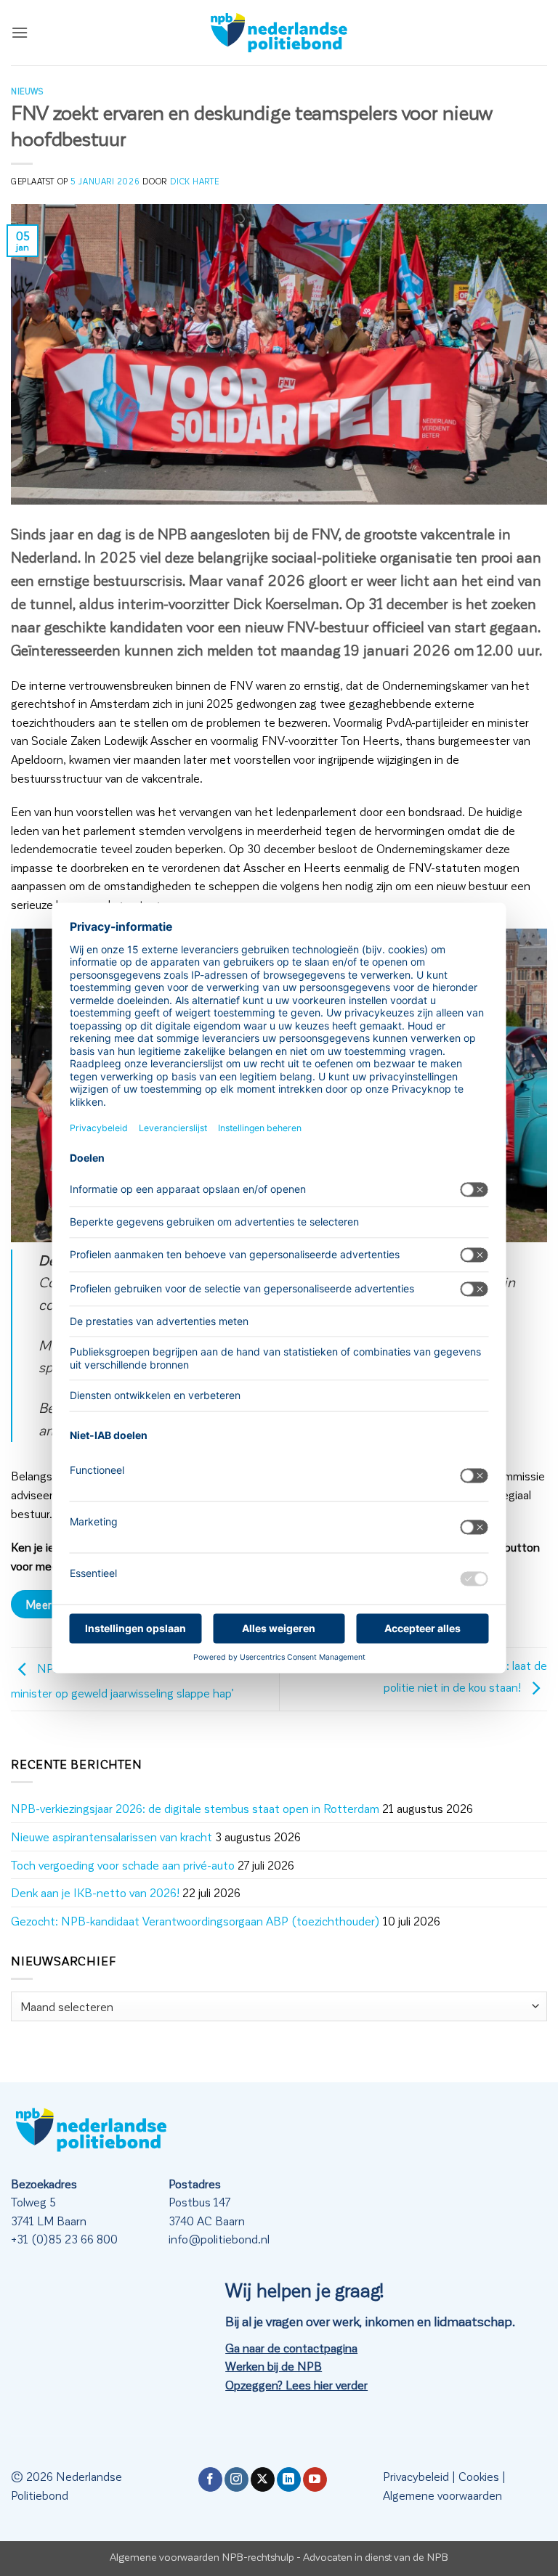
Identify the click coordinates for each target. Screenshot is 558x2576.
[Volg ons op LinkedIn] (289, 2479)
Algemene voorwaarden (442, 2495)
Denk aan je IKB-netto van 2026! (95, 1892)
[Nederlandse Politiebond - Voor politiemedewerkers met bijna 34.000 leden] (279, 33)
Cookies (479, 2476)
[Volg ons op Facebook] (210, 2479)
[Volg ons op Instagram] (236, 2479)
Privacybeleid (416, 2476)
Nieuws (27, 91)
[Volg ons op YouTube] (315, 2479)
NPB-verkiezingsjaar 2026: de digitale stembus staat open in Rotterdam (195, 1808)
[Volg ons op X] (263, 2479)
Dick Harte (195, 181)
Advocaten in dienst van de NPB (376, 2556)
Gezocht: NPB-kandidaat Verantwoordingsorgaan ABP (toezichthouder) (195, 1921)
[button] (20, 32)
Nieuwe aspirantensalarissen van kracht (112, 1837)
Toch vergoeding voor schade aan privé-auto (123, 1865)
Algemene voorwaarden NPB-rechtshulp (202, 2556)
